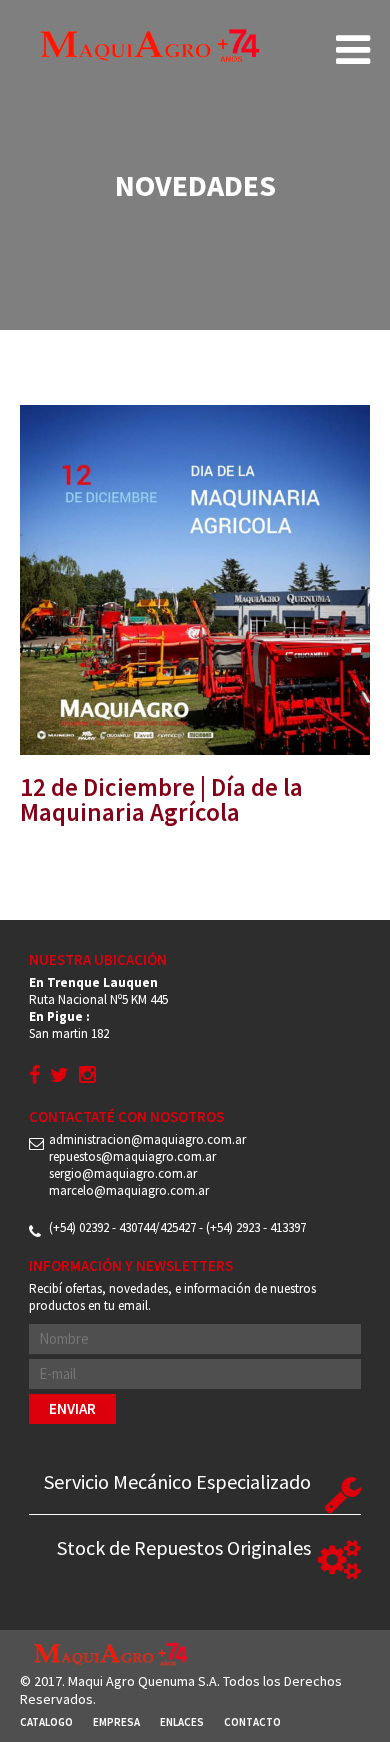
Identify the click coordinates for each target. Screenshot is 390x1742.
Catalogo (46, 1722)
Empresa (116, 1722)
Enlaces (182, 1722)
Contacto (252, 1722)
